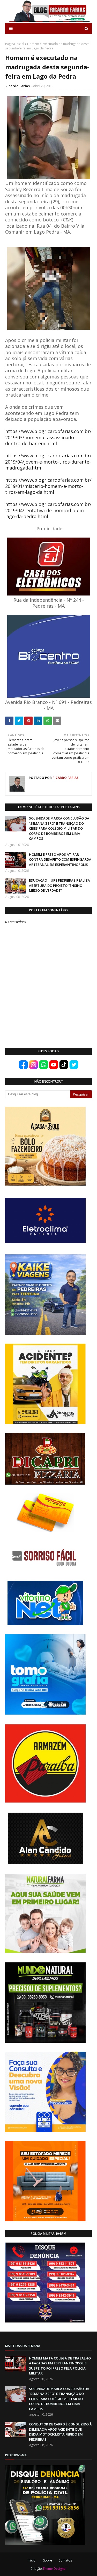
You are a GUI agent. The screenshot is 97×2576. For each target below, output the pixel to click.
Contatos (65, 2560)
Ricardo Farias (18, 86)
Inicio (32, 2560)
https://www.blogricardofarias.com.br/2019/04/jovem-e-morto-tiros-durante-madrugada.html (48, 462)
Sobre (48, 2560)
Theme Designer (55, 2569)
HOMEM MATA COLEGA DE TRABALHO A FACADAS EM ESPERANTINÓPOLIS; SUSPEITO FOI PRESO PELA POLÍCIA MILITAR (60, 2366)
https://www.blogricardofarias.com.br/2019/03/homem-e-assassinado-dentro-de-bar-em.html (48, 437)
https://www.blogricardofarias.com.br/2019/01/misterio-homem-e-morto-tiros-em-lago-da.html (48, 486)
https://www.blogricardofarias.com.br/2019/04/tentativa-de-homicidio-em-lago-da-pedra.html (48, 510)
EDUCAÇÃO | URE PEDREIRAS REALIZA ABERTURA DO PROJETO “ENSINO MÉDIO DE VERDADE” (59, 885)
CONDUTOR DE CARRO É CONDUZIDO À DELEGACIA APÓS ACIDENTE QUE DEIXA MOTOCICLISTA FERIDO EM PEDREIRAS (60, 2432)
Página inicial (15, 44)
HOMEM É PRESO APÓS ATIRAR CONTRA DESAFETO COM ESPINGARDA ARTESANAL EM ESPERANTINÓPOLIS (60, 859)
